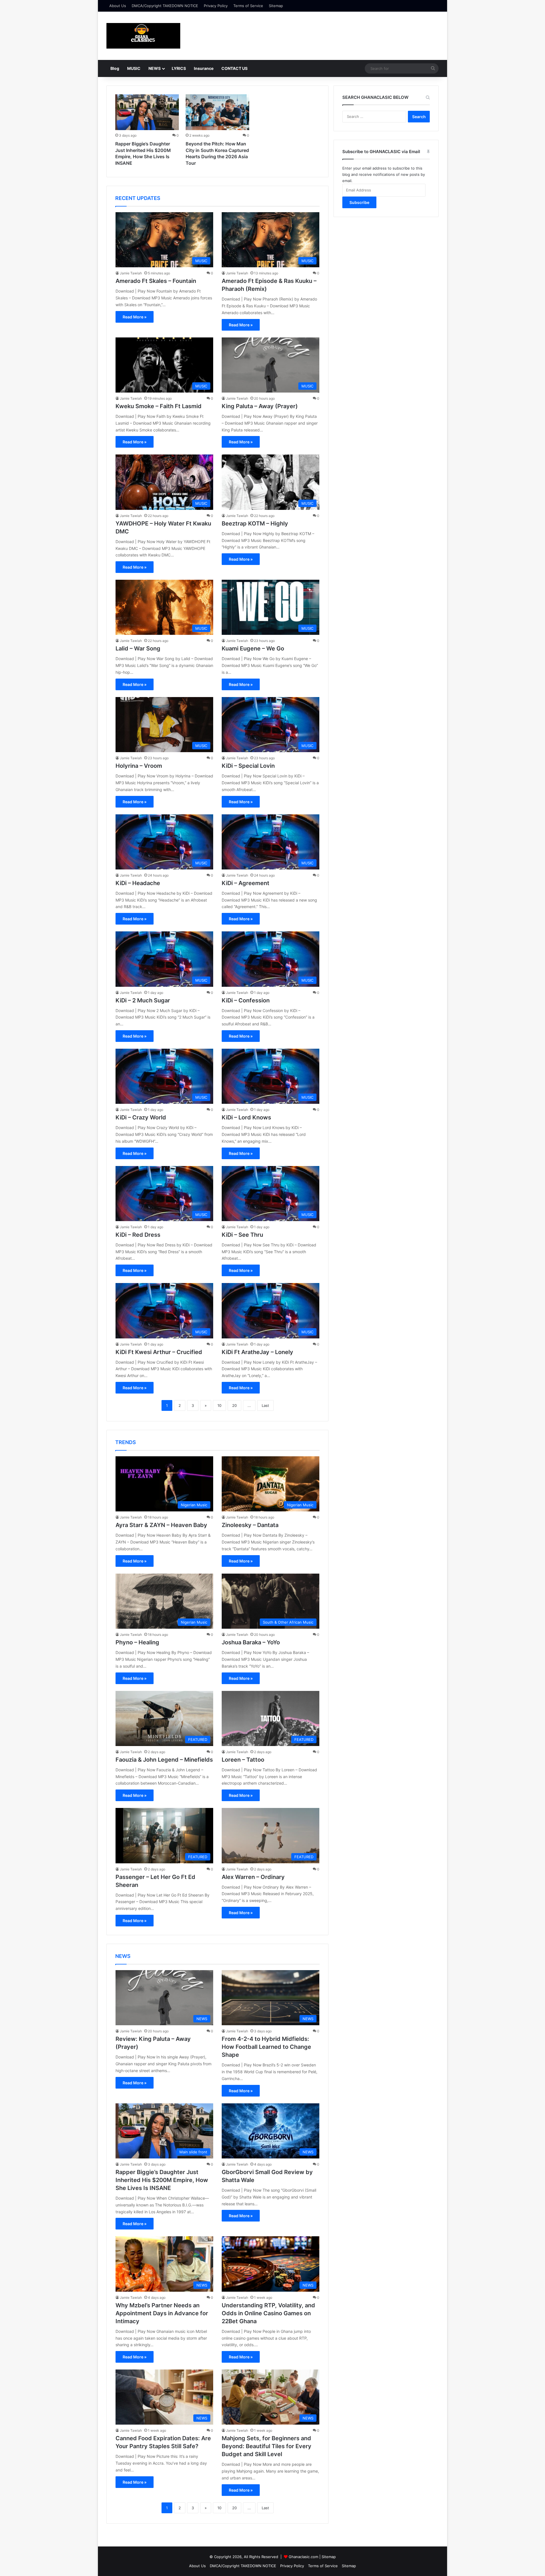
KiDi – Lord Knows (246, 1117)
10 (219, 1405)
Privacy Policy (216, 6)
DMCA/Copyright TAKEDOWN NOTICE (165, 6)
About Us (118, 6)
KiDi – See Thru (242, 1235)
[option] (147, 131)
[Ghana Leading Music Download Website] (143, 36)
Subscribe (359, 202)
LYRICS (179, 68)
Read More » (135, 317)
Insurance (204, 68)
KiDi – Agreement (246, 883)
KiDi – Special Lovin (248, 766)
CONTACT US (234, 68)
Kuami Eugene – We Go (253, 648)
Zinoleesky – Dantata (250, 1525)
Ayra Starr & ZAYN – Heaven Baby (161, 1525)
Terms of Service (248, 6)
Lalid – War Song (138, 648)
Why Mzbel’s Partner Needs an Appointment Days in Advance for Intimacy (162, 2313)
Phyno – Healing (137, 1642)
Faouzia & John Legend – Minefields (164, 1760)
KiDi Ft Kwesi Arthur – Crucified (159, 1352)
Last (265, 1405)
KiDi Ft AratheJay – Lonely (257, 1352)
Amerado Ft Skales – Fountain (156, 281)
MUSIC (134, 68)
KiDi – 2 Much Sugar (143, 1000)
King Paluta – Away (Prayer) (260, 406)
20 (234, 1405)
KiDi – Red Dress (138, 1235)
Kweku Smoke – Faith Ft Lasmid (159, 406)
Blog (115, 68)
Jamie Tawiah (131, 273)
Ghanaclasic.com (303, 2557)
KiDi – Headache (138, 883)
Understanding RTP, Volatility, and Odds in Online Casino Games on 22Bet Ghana (268, 2313)
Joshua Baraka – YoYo (251, 1642)
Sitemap (276, 6)
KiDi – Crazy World (141, 1117)
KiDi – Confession (246, 1000)
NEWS (155, 68)
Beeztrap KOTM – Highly (255, 523)
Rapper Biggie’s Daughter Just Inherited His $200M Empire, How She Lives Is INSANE (162, 2180)
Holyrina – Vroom (139, 766)
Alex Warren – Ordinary (253, 1877)
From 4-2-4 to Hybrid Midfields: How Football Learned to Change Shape (266, 2047)
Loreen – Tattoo (243, 1760)
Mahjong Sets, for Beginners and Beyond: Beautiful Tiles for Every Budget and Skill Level (267, 2446)
